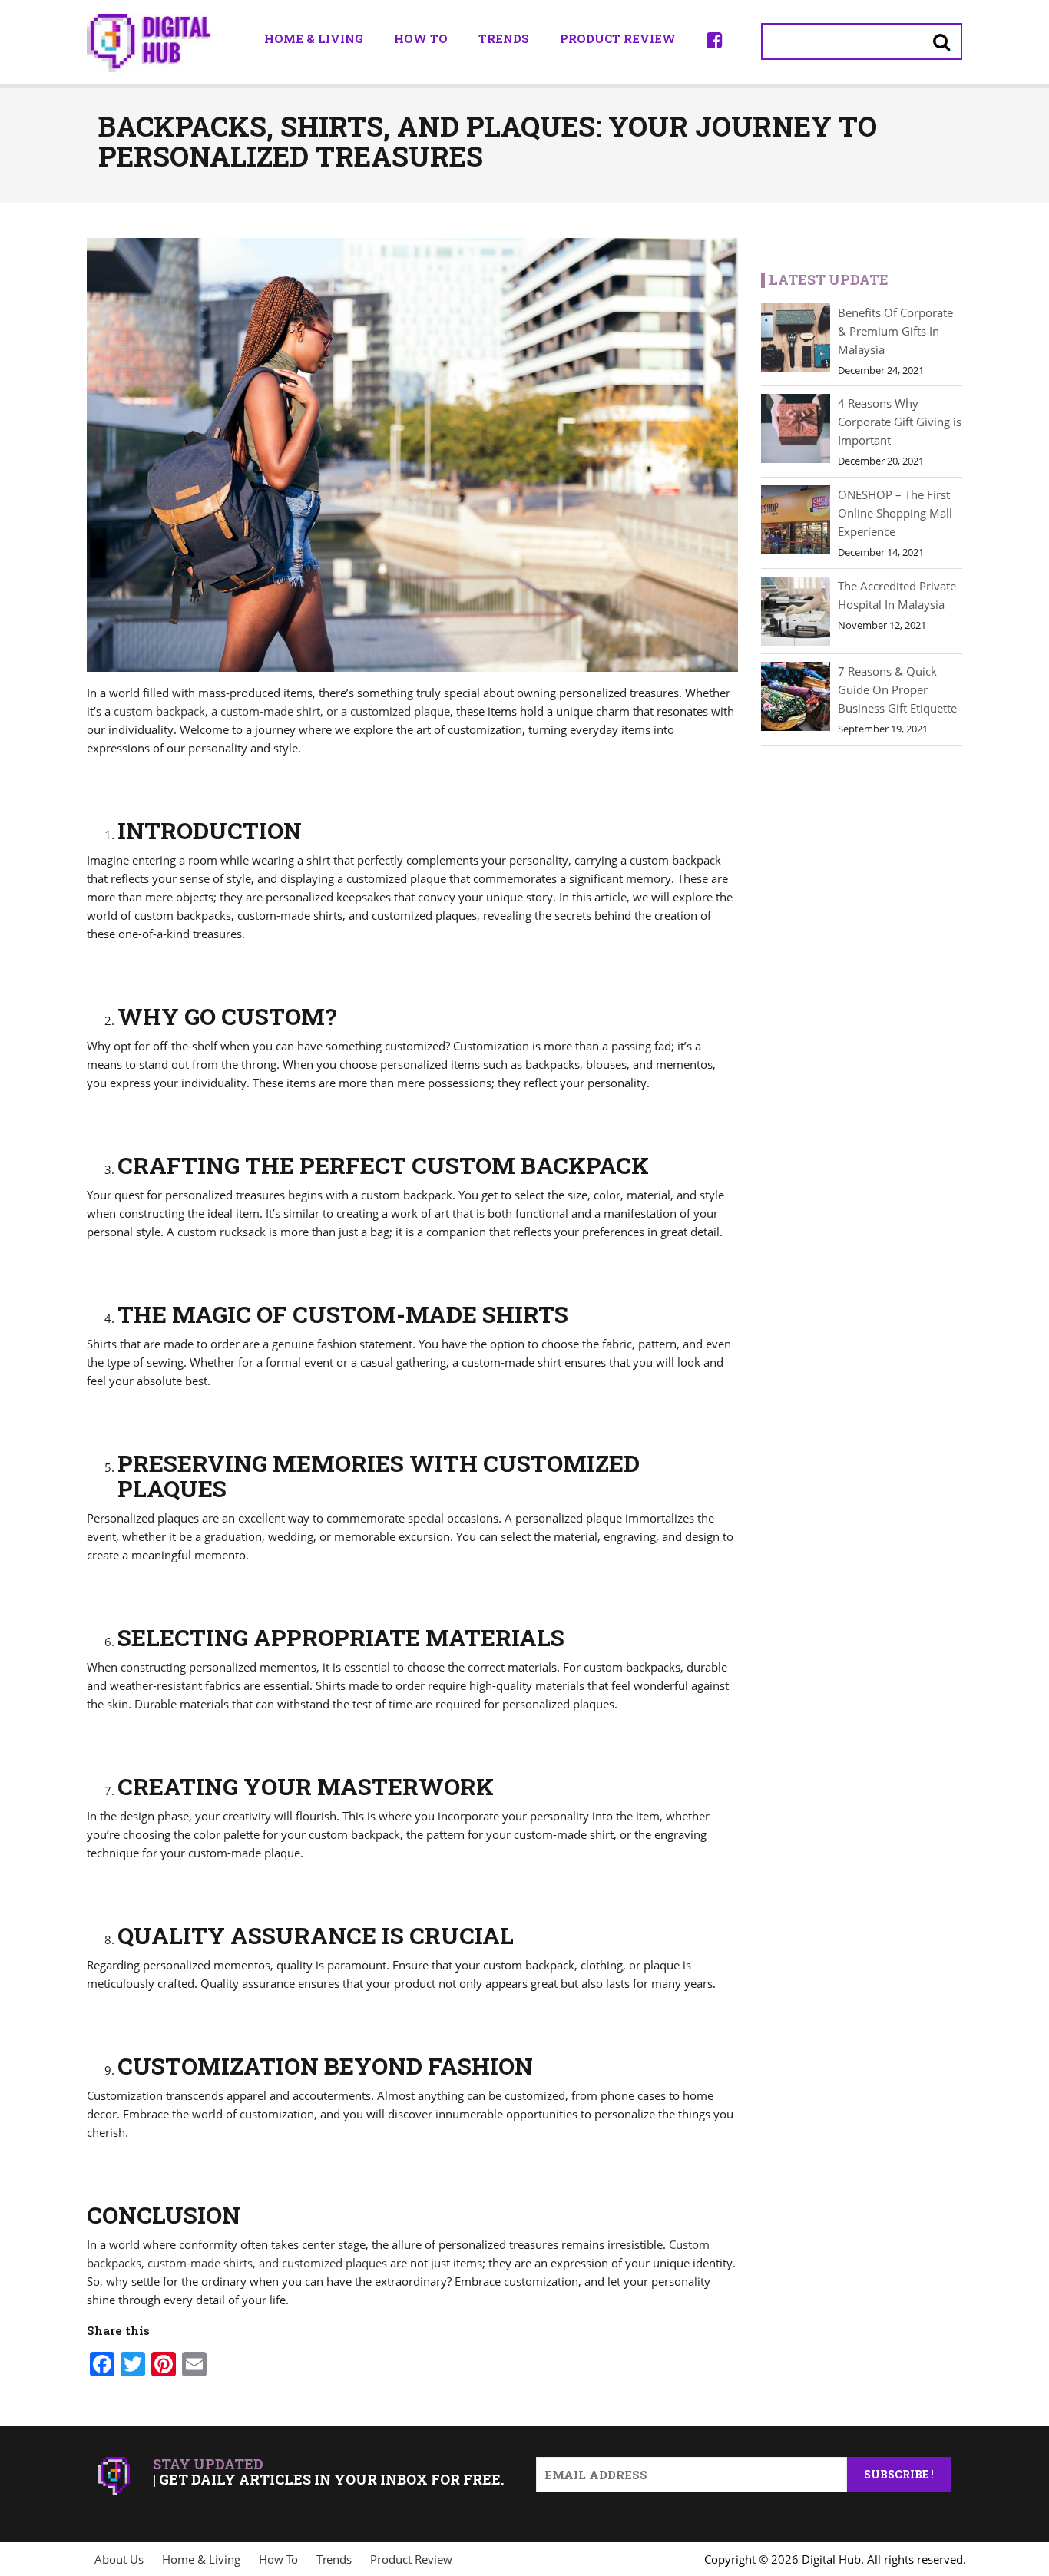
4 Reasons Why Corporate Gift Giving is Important (900, 422)
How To (421, 38)
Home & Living (314, 38)
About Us (119, 2559)
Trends (504, 38)
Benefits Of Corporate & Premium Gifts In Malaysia (895, 331)
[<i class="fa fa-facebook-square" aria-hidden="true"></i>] (715, 40)
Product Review (618, 38)
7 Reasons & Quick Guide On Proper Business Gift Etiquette (897, 689)
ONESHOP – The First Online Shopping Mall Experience (895, 513)
